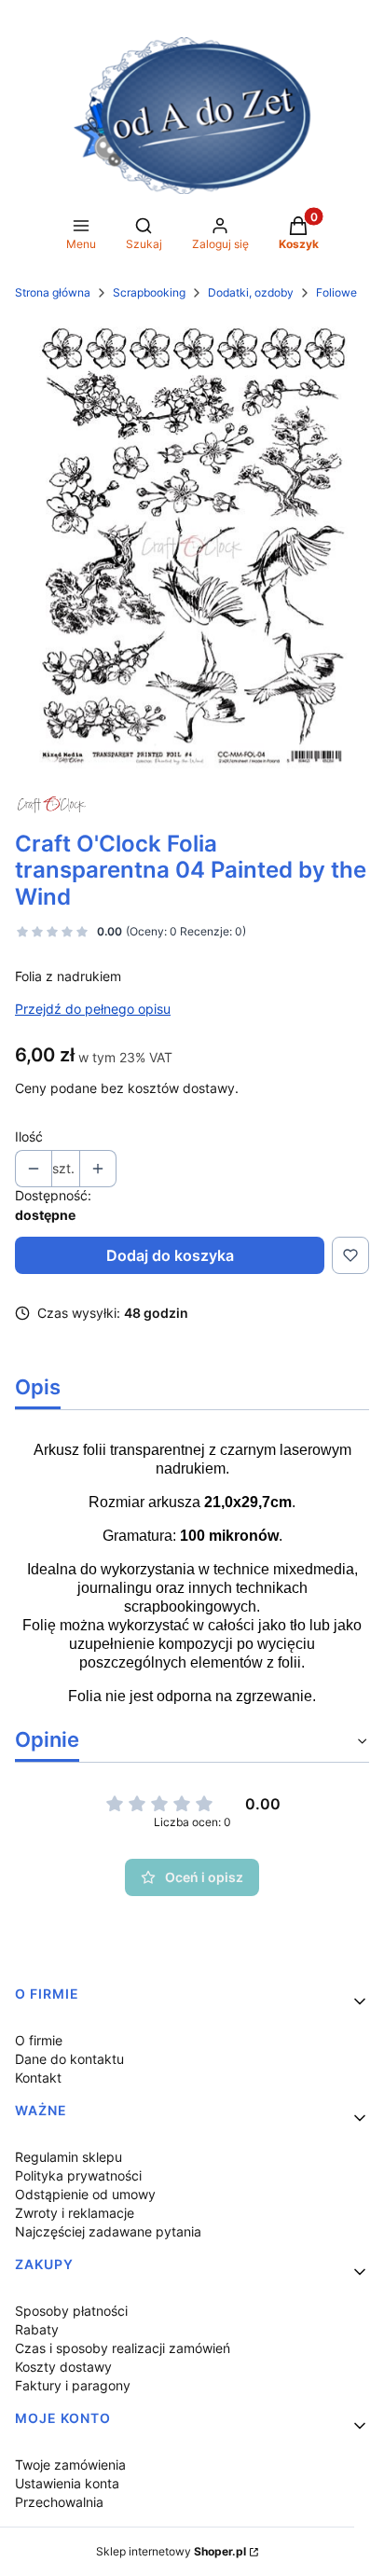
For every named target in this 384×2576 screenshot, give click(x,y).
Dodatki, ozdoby (251, 292)
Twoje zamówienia (70, 2465)
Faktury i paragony (73, 2385)
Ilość (29, 1136)
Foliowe (336, 292)
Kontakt (38, 2077)
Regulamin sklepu (69, 2157)
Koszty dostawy (63, 2367)
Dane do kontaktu (69, 2059)
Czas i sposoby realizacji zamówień (123, 2348)
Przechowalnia (59, 2502)
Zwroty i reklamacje (75, 2213)
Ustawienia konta (67, 2483)
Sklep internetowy (171, 2551)
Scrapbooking (149, 292)
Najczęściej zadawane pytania (108, 2231)
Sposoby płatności (71, 2311)
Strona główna (53, 292)
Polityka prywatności (78, 2175)
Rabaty (37, 2329)
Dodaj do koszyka (170, 1255)
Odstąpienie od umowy (85, 2194)
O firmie (39, 2040)
